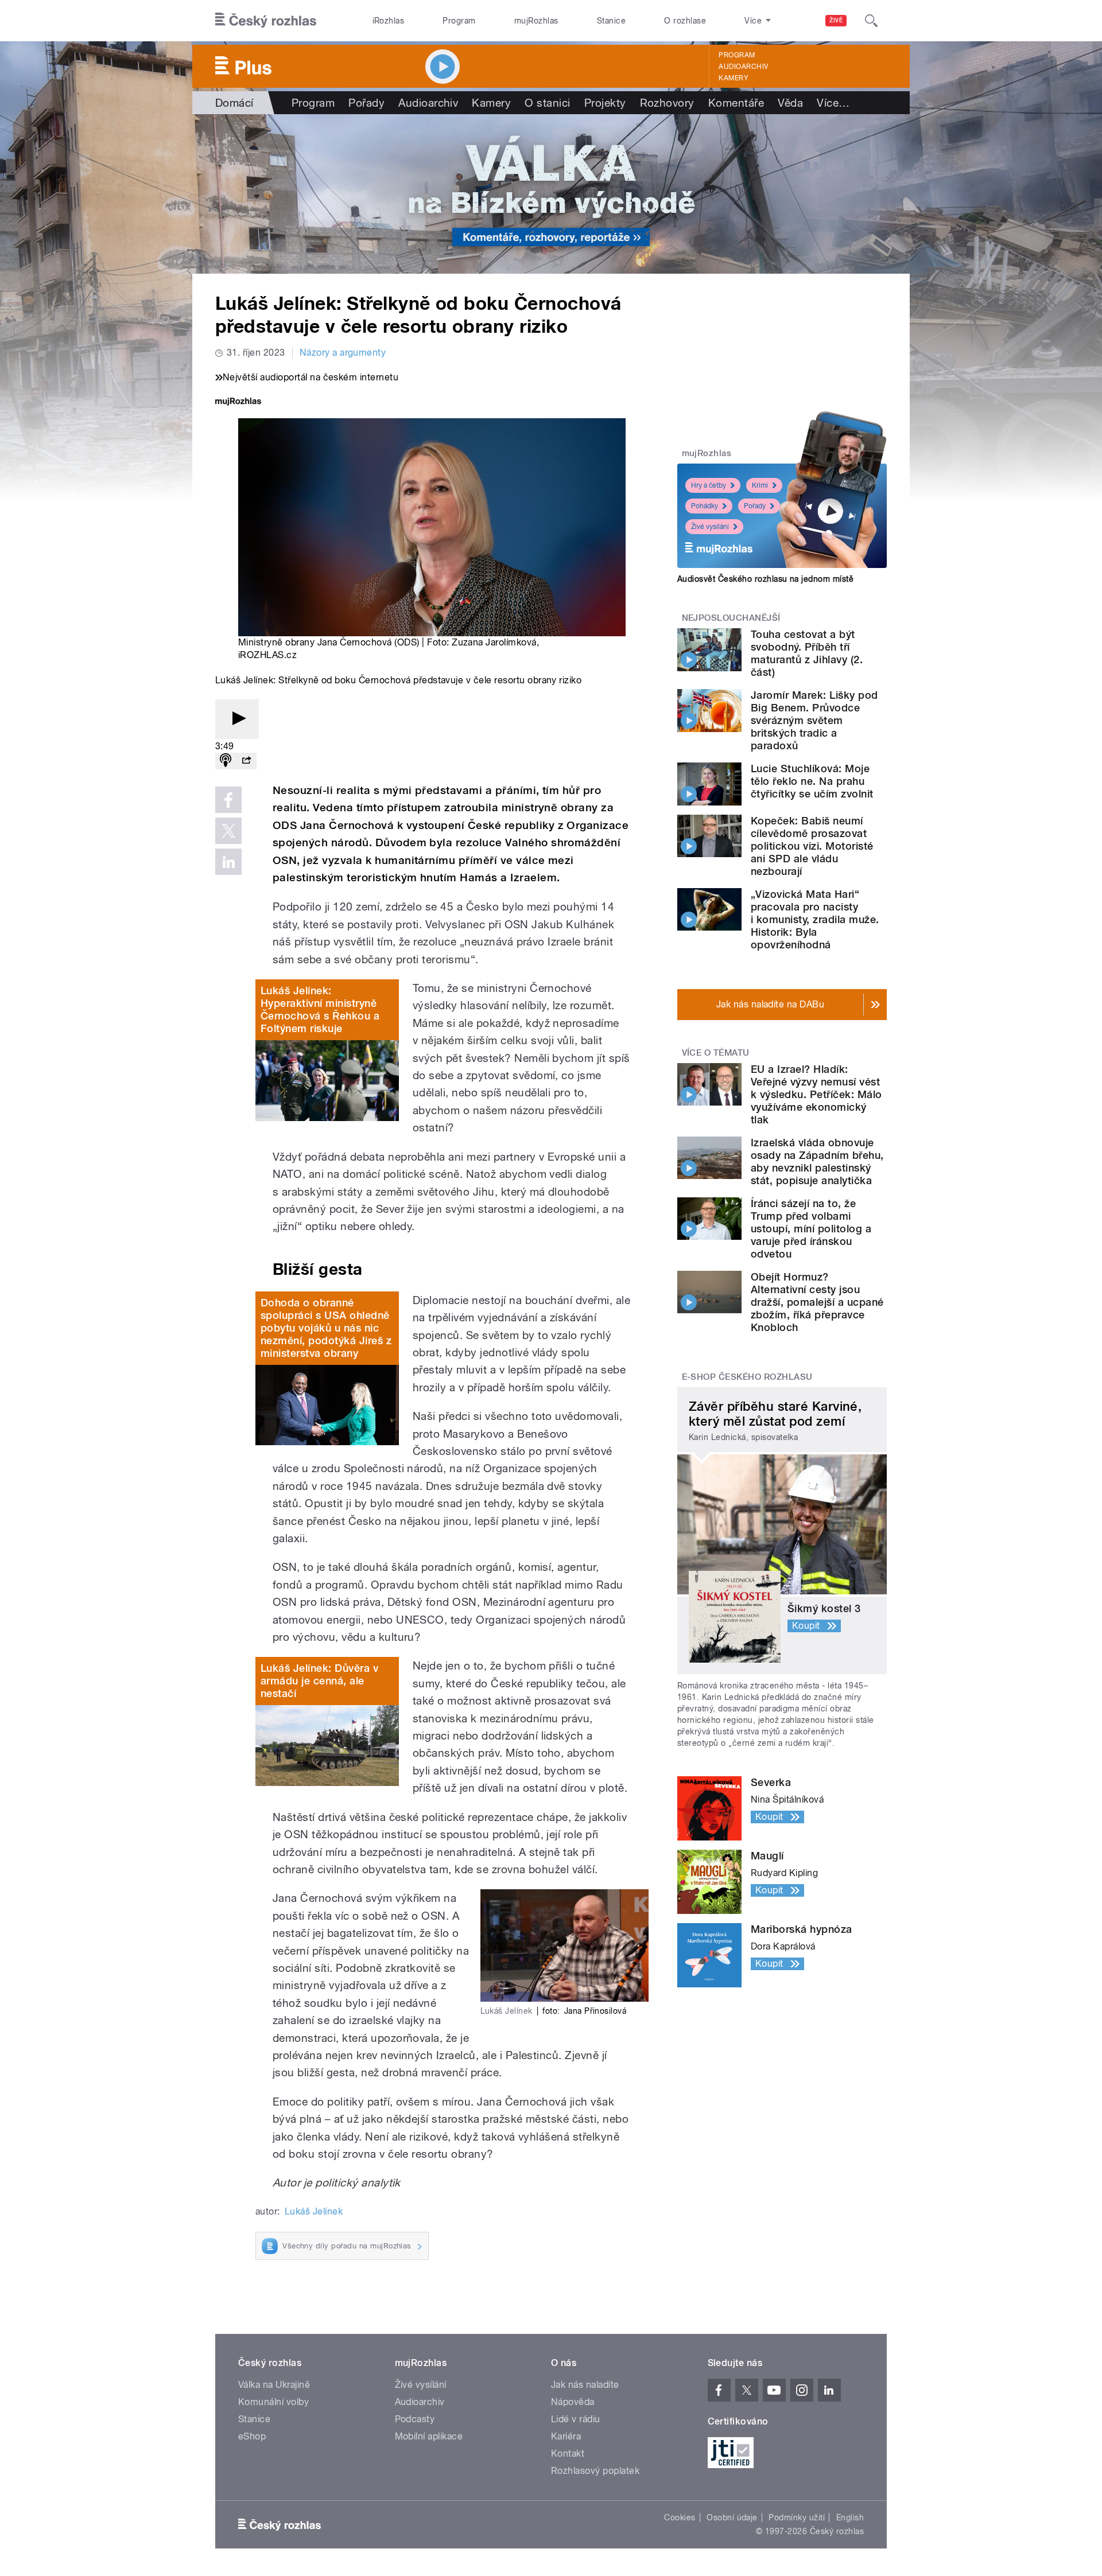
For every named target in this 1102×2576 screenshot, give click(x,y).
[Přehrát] (237, 719)
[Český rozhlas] (266, 21)
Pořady (366, 103)
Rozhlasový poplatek (595, 2471)
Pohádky (705, 506)
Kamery (734, 78)
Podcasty (415, 2419)
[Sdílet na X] (228, 831)
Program (459, 21)
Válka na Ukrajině (274, 2385)
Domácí (234, 103)
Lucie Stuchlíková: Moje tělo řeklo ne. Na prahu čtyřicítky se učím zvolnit (812, 781)
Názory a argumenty (343, 353)
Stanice (611, 21)
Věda (790, 103)
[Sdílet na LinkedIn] (228, 862)
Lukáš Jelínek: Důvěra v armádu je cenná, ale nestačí (319, 1681)
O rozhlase (685, 21)
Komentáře (736, 103)
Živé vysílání (710, 527)
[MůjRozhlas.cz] (238, 402)
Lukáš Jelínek (314, 2211)
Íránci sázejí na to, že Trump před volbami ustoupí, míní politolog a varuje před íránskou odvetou (811, 1229)
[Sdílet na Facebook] (228, 800)
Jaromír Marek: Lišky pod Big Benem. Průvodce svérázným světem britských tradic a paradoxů (814, 720)
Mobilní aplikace (429, 2436)
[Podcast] (226, 761)
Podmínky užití (797, 2517)
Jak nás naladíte (585, 2385)
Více (833, 103)
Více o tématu (716, 1053)
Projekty (605, 103)
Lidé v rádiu (576, 2419)
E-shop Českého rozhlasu (747, 1377)
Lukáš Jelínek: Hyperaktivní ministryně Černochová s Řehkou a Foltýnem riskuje (320, 1009)
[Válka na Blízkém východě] (551, 194)
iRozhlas (389, 21)
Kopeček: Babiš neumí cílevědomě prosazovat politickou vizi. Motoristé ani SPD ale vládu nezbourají (812, 846)
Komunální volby (273, 2402)
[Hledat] (871, 21)
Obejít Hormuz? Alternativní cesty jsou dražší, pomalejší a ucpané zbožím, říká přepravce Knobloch (817, 1302)
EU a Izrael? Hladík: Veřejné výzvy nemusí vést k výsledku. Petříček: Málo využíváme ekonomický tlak (816, 1094)
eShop (252, 2436)
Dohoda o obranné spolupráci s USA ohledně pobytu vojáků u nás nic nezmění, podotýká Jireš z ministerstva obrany (326, 1328)
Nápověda (573, 2402)
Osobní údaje (732, 2517)
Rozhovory (667, 103)
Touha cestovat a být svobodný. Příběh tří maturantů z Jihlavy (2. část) (807, 653)
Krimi (760, 485)
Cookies (680, 2517)
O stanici (547, 103)
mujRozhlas (536, 21)
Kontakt (568, 2454)
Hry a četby (709, 485)
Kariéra (566, 2436)
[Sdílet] (246, 761)
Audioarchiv (743, 67)
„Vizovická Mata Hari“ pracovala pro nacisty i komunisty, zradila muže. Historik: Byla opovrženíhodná (815, 919)
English (850, 2517)
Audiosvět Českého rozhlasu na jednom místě (765, 579)
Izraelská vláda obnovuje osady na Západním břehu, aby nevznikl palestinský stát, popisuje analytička (817, 1161)
